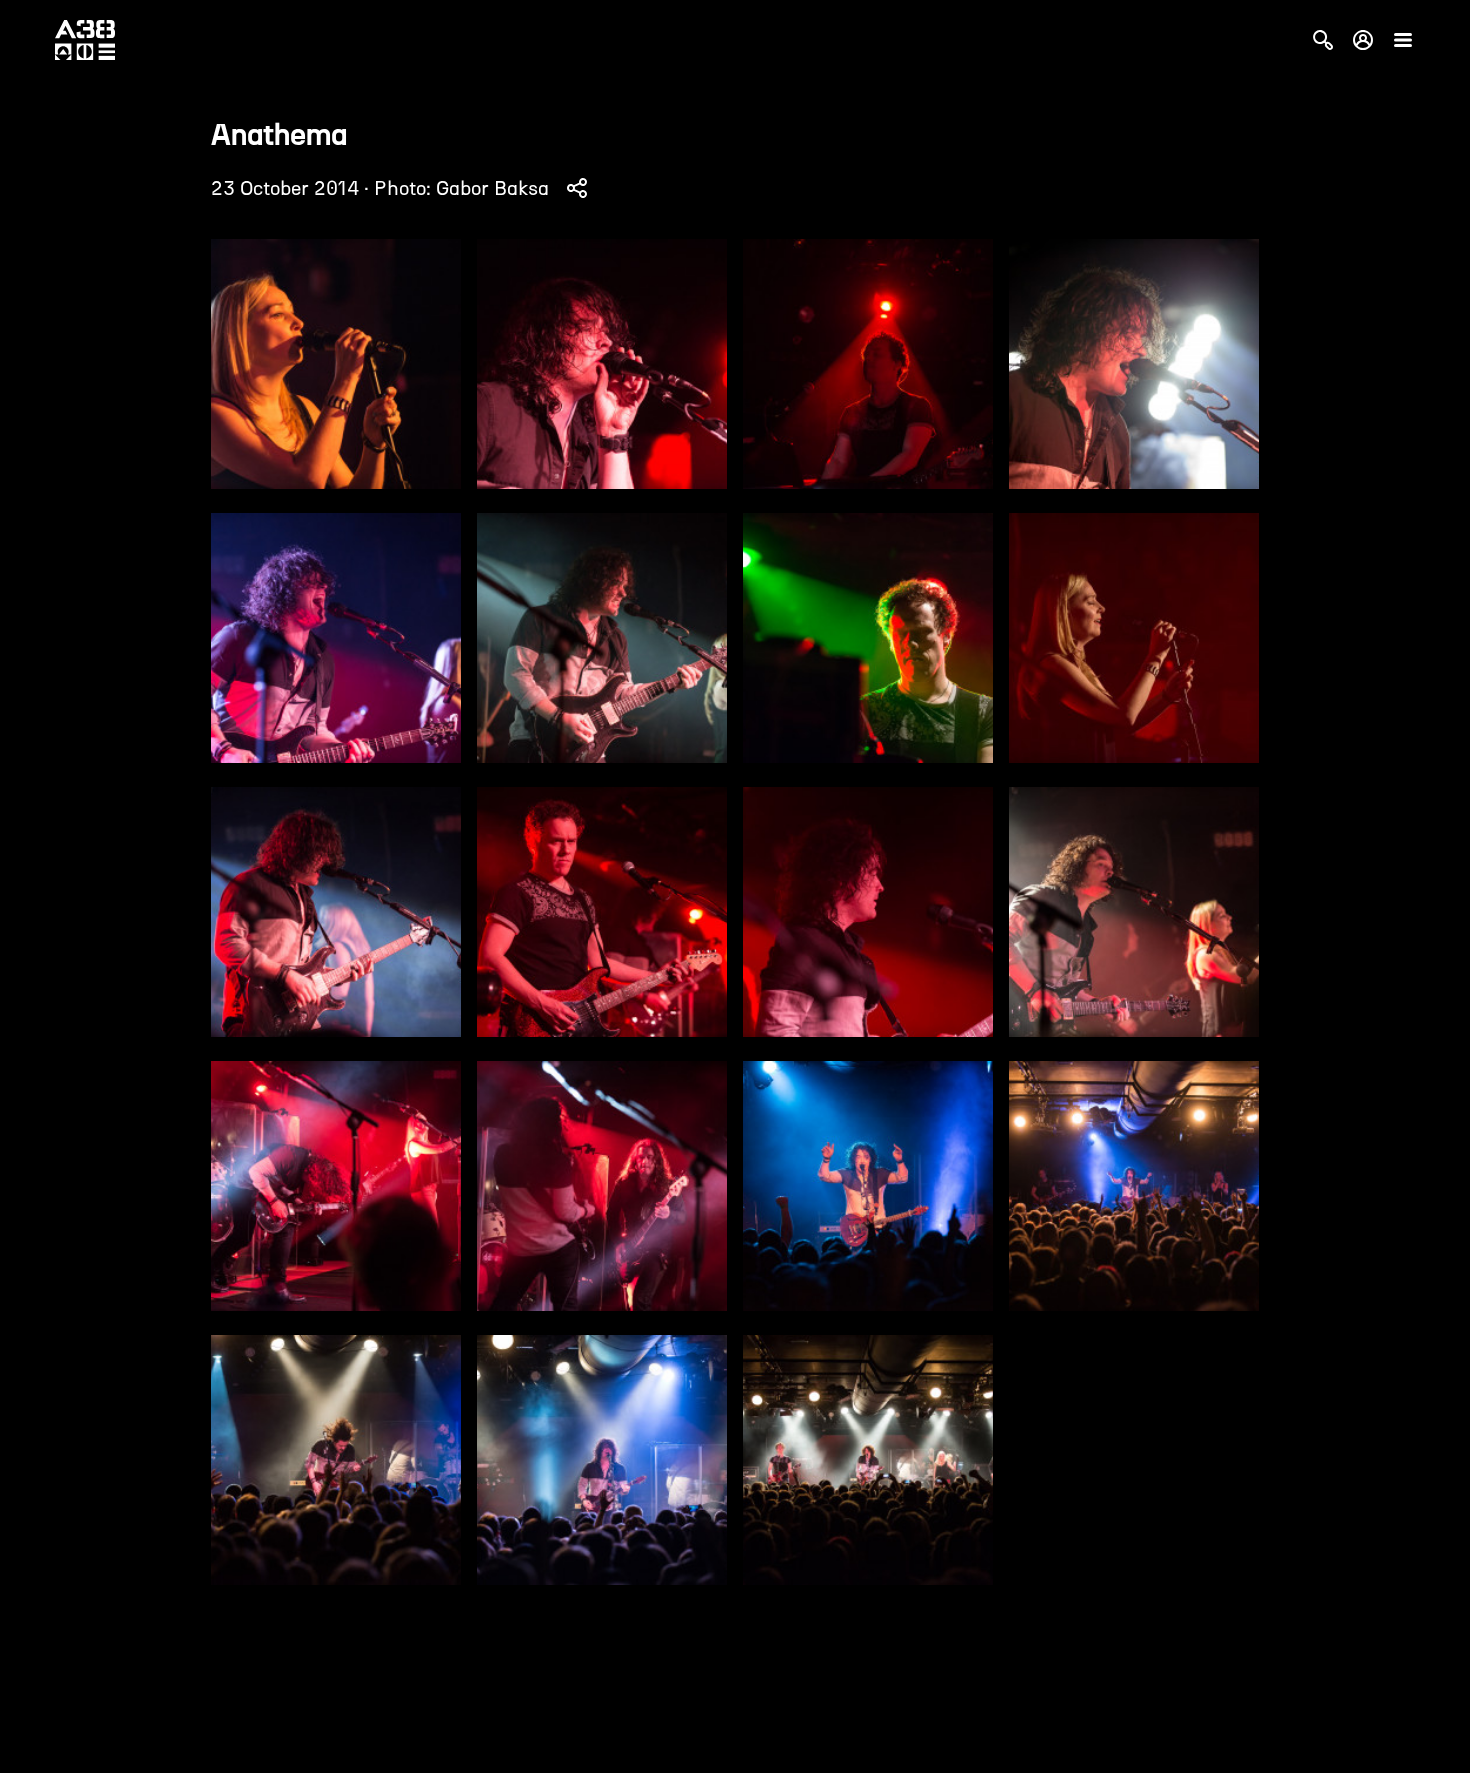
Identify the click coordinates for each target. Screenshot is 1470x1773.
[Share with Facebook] (577, 188)
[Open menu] (1403, 40)
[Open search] (1323, 40)
